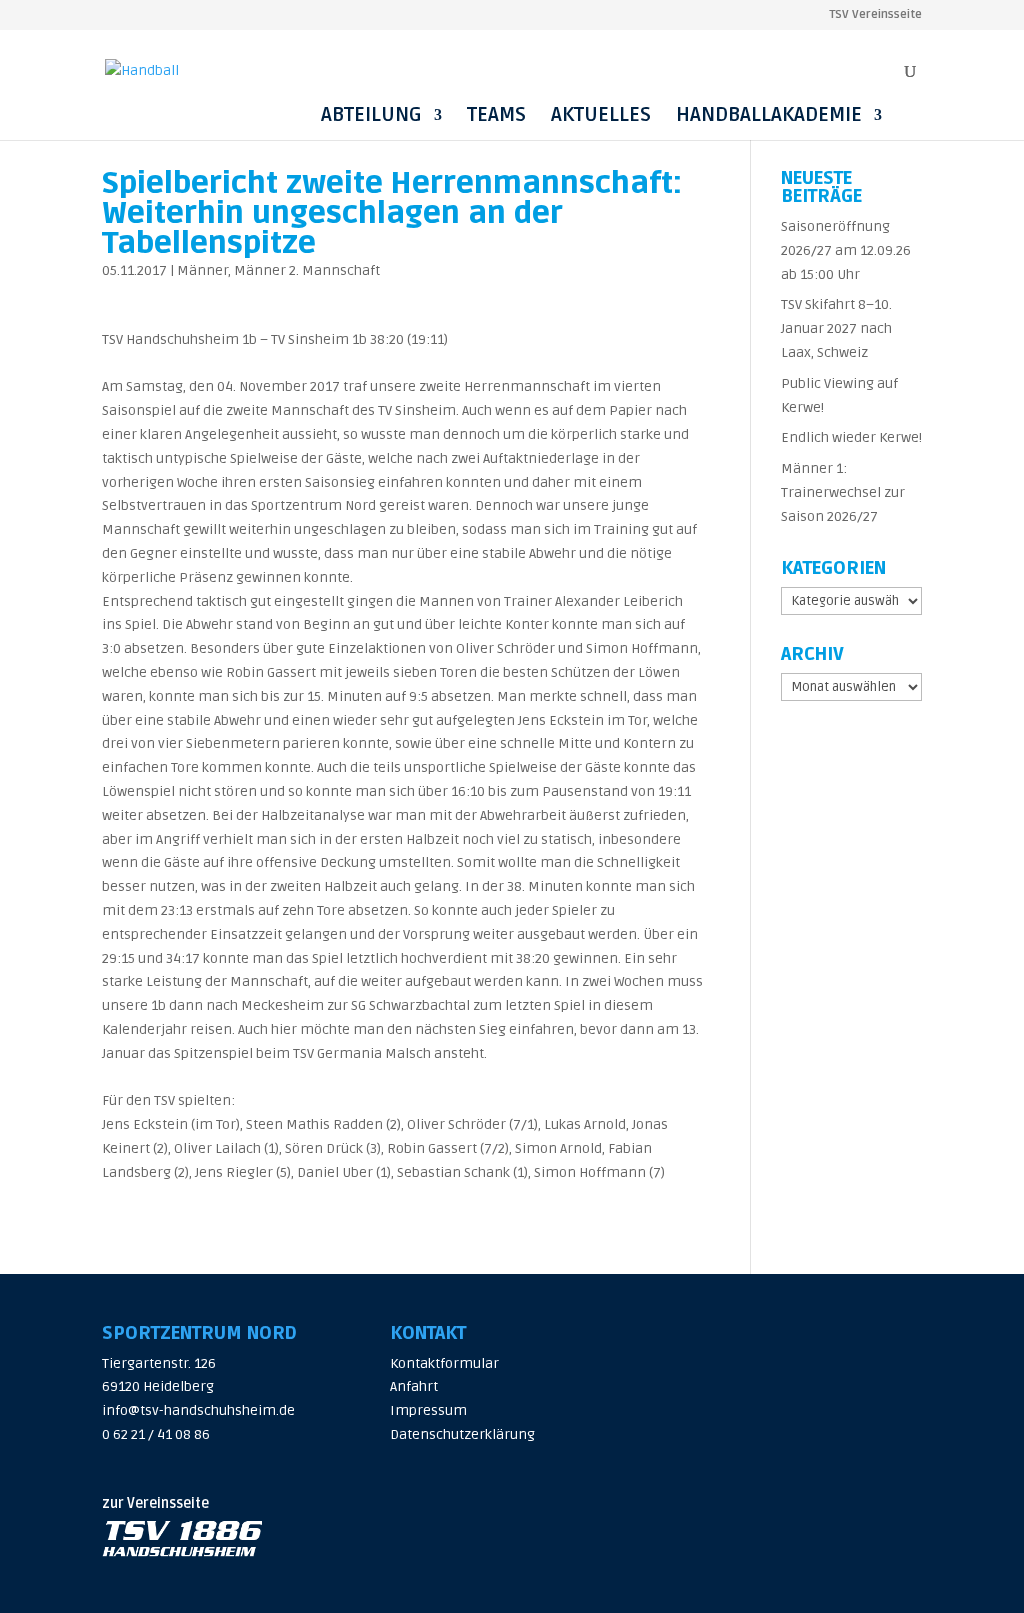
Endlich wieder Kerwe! (851, 437)
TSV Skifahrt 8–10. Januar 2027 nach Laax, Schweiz (836, 328)
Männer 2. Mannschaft (307, 270)
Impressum (428, 1410)
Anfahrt (414, 1386)
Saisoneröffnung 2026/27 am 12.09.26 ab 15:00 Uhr (846, 250)
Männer (202, 270)
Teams (496, 115)
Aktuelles (601, 115)
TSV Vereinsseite (875, 15)
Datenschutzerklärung (462, 1434)
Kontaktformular (444, 1363)
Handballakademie (769, 115)
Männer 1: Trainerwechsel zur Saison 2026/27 (843, 492)
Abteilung (371, 115)
